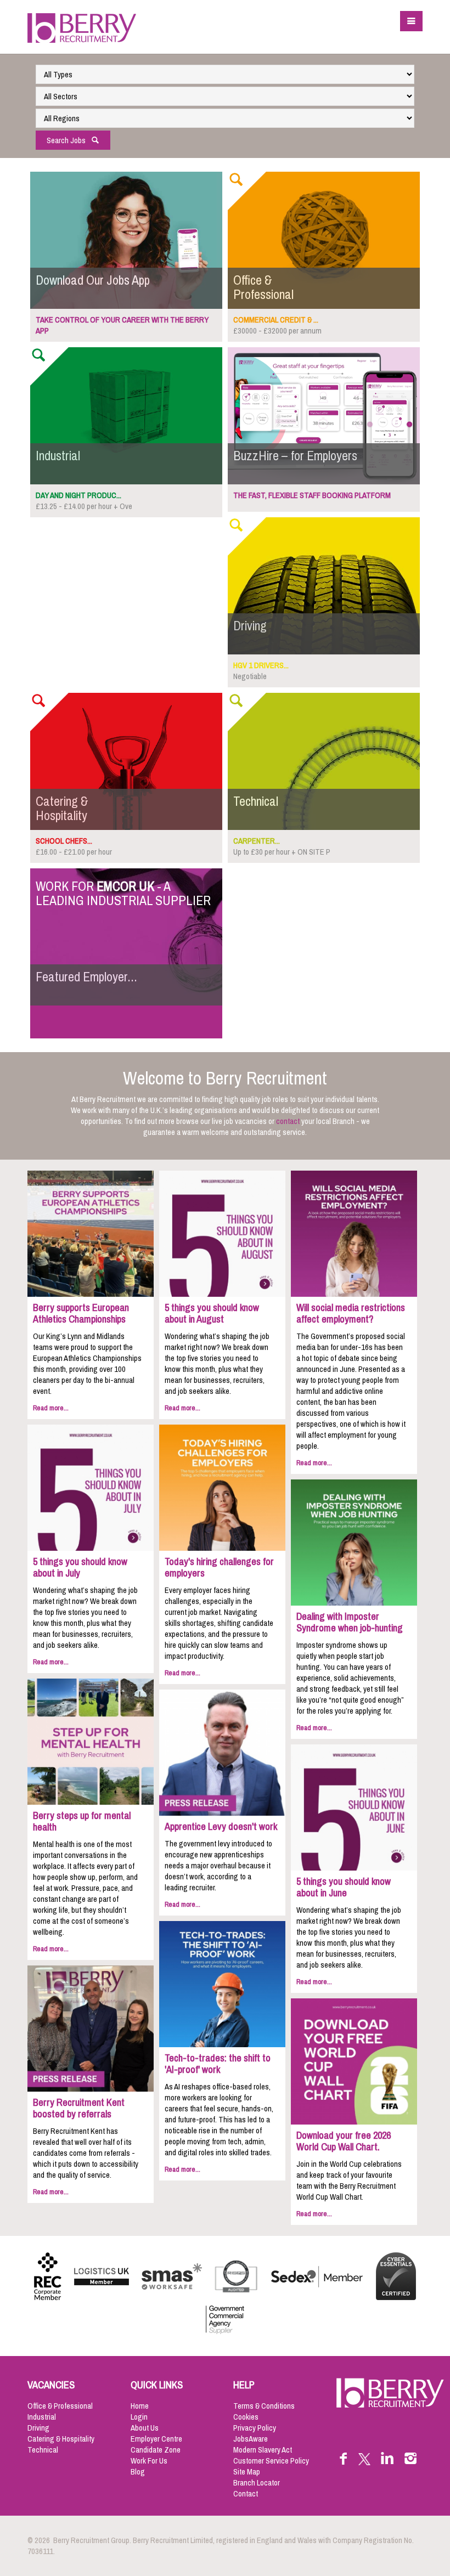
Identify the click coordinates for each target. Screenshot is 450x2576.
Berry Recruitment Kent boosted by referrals (79, 2108)
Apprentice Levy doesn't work (221, 1827)
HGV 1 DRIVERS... (261, 665)
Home (140, 2406)
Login (139, 2417)
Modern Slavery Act (263, 2450)
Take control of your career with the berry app (122, 325)
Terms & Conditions (264, 2406)
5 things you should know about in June (344, 1887)
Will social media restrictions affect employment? (351, 1314)
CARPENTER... (257, 841)
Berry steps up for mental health (82, 1821)
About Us (145, 2428)
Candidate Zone (156, 2450)
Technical (43, 2450)
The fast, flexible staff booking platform (312, 495)
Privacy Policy (255, 2428)
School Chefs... (64, 841)
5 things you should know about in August (212, 1314)
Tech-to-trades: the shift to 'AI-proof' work (218, 2064)
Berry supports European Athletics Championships (81, 1314)
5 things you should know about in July (80, 1567)
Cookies (246, 2417)
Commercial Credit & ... (276, 320)
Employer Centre (156, 2439)
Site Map (247, 2472)
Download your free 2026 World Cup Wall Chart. (344, 2141)
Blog (138, 2472)
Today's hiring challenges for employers (219, 1567)
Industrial (42, 2417)
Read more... (51, 1408)
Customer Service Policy (271, 2461)
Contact (246, 2494)
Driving (38, 2428)
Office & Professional (60, 2406)
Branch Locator (257, 2483)
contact (288, 1121)
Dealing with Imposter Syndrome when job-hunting (350, 1622)
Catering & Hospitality (61, 2439)
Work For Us (149, 2461)
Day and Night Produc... (78, 495)
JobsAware (251, 2439)
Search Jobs (69, 140)
